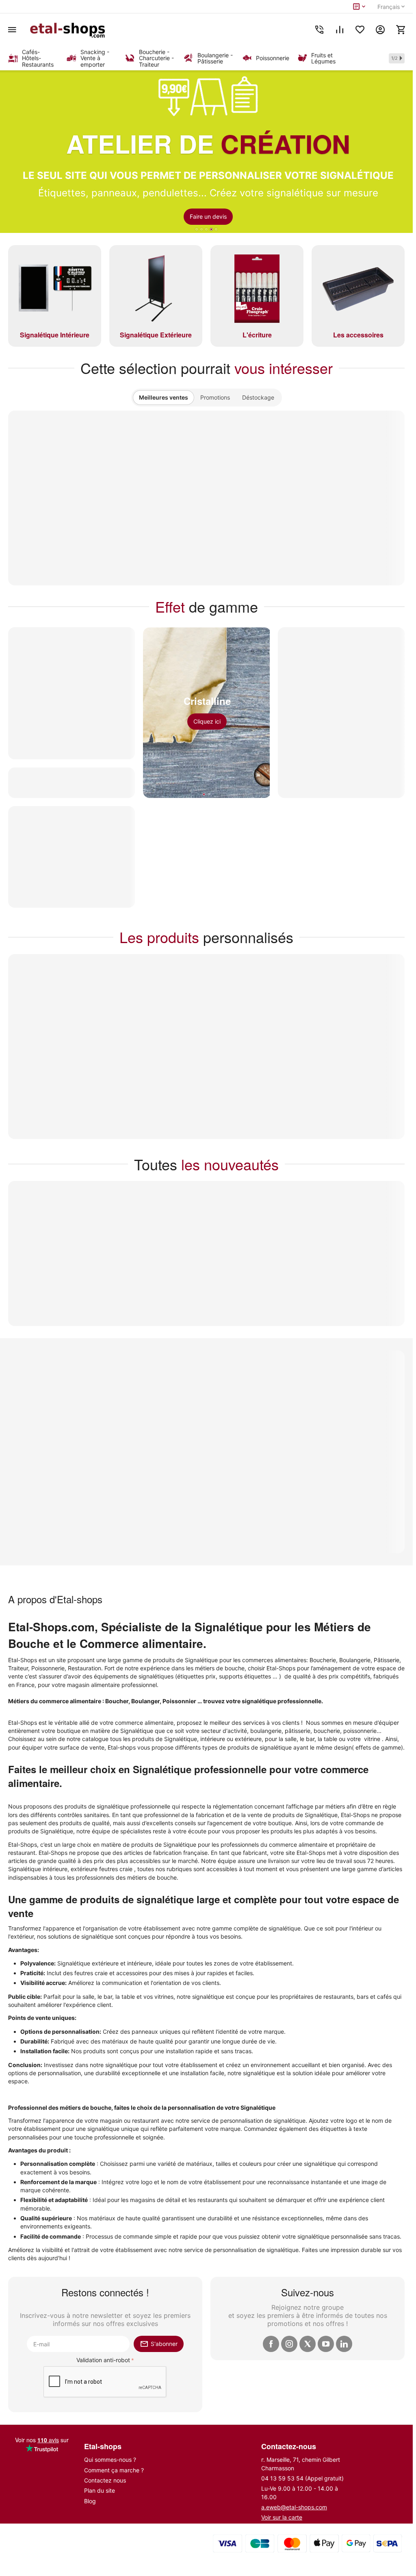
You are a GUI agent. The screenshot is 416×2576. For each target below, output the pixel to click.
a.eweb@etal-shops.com (294, 2507)
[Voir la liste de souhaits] (360, 30)
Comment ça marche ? (114, 2470)
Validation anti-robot (103, 2360)
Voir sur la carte (282, 2517)
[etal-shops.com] (69, 30)
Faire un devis (208, 216)
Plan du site (100, 2490)
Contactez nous (105, 2480)
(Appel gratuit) (302, 2478)
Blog (90, 2501)
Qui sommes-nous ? (110, 2460)
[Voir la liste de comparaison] (340, 30)
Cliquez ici (207, 721)
